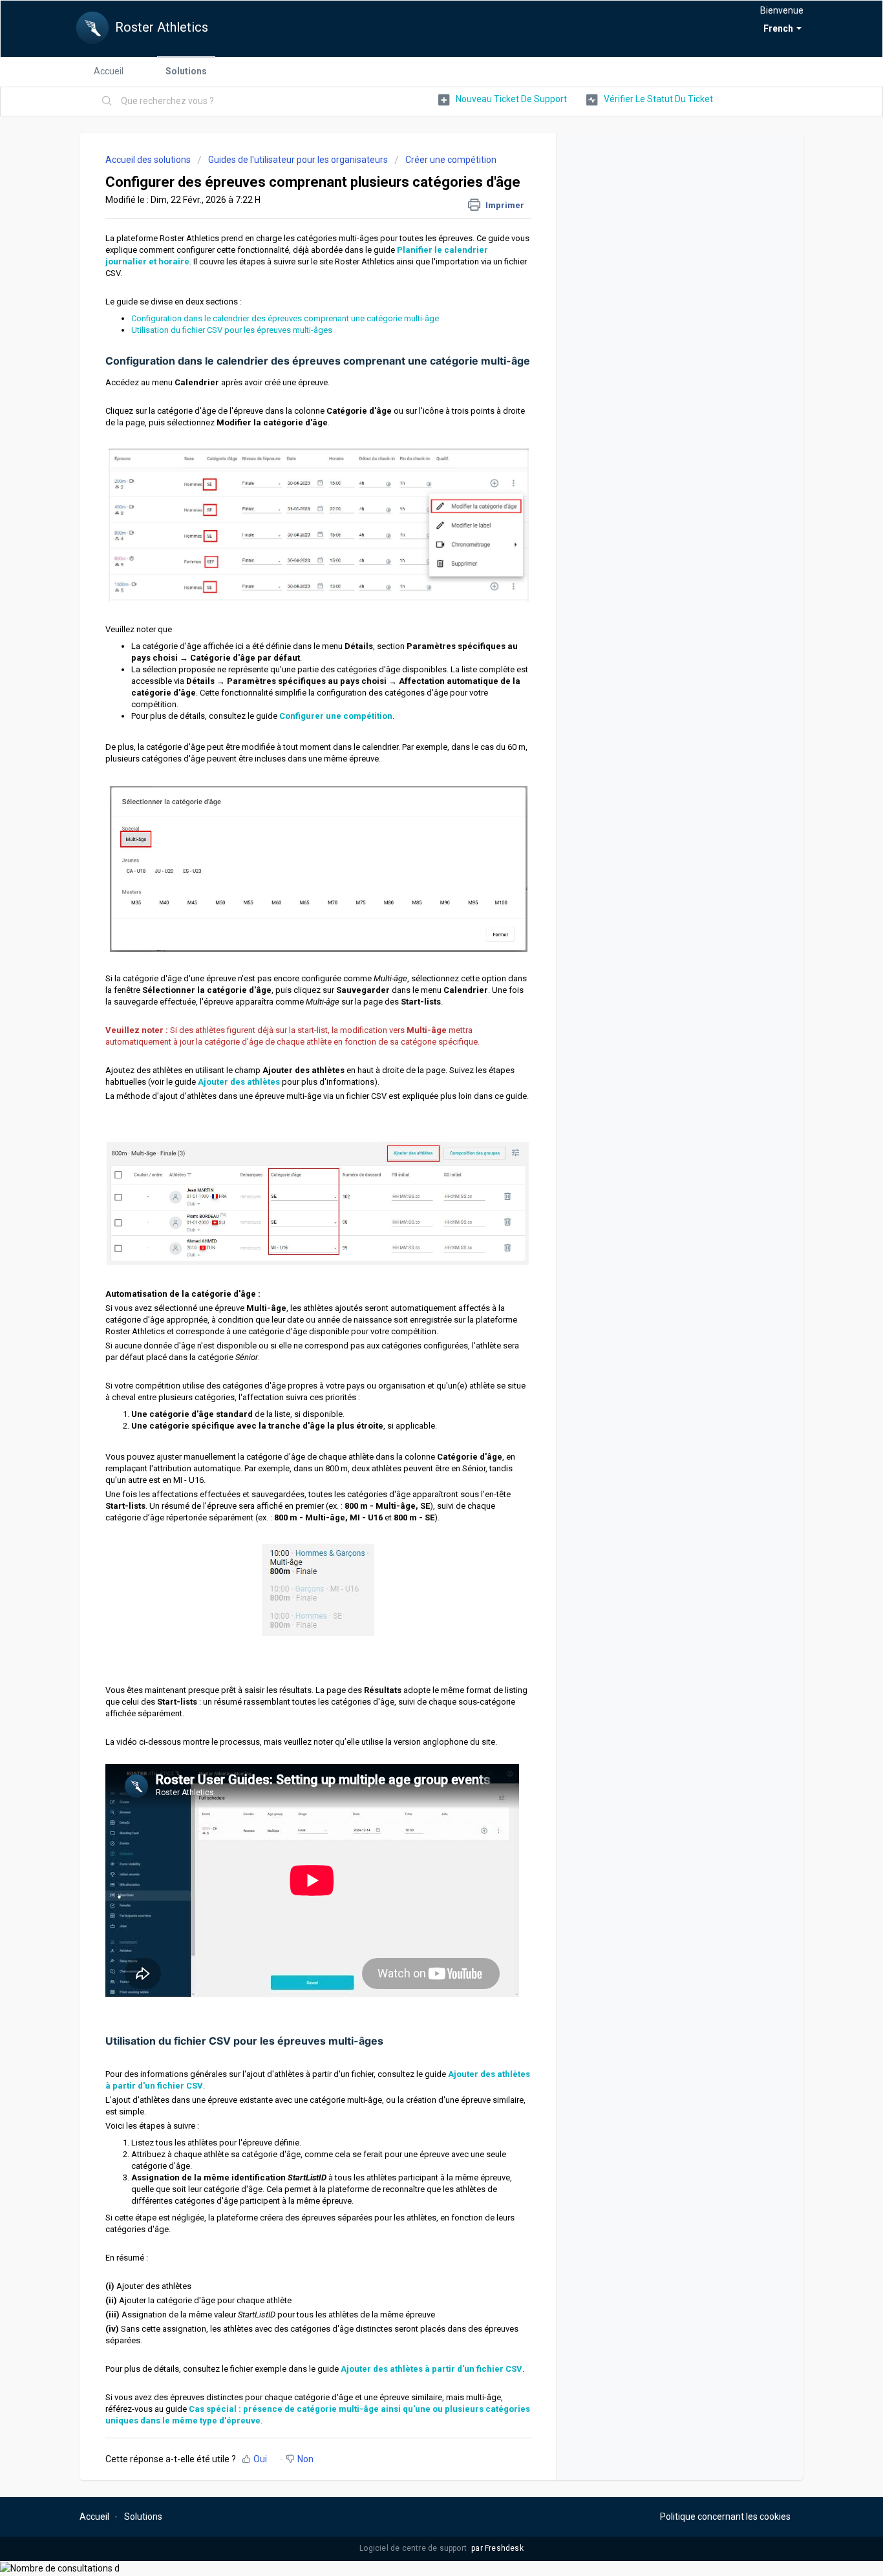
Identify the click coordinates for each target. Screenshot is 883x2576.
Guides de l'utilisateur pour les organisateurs (298, 160)
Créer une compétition (451, 160)
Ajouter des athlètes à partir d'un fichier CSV (431, 2369)
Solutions (186, 71)
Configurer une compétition (336, 716)
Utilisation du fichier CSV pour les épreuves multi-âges (232, 330)
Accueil (109, 71)
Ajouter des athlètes (239, 1082)
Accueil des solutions (149, 160)
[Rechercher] (107, 101)
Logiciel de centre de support (414, 2548)
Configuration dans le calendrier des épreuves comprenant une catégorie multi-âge (285, 318)
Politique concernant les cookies (725, 2517)
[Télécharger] (418, 1155)
